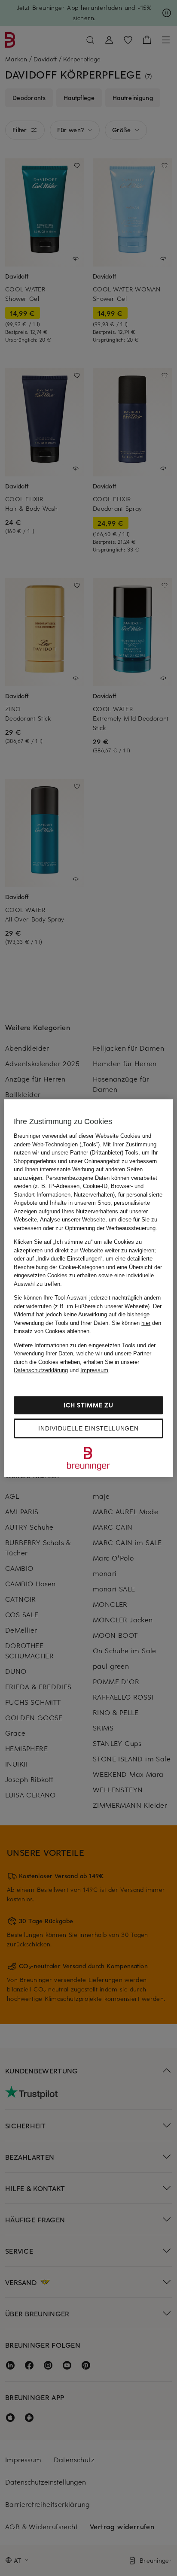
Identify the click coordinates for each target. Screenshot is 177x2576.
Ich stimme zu (88, 1405)
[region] (88, 1288)
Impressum (94, 1370)
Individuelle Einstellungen (88, 1428)
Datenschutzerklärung (41, 1370)
